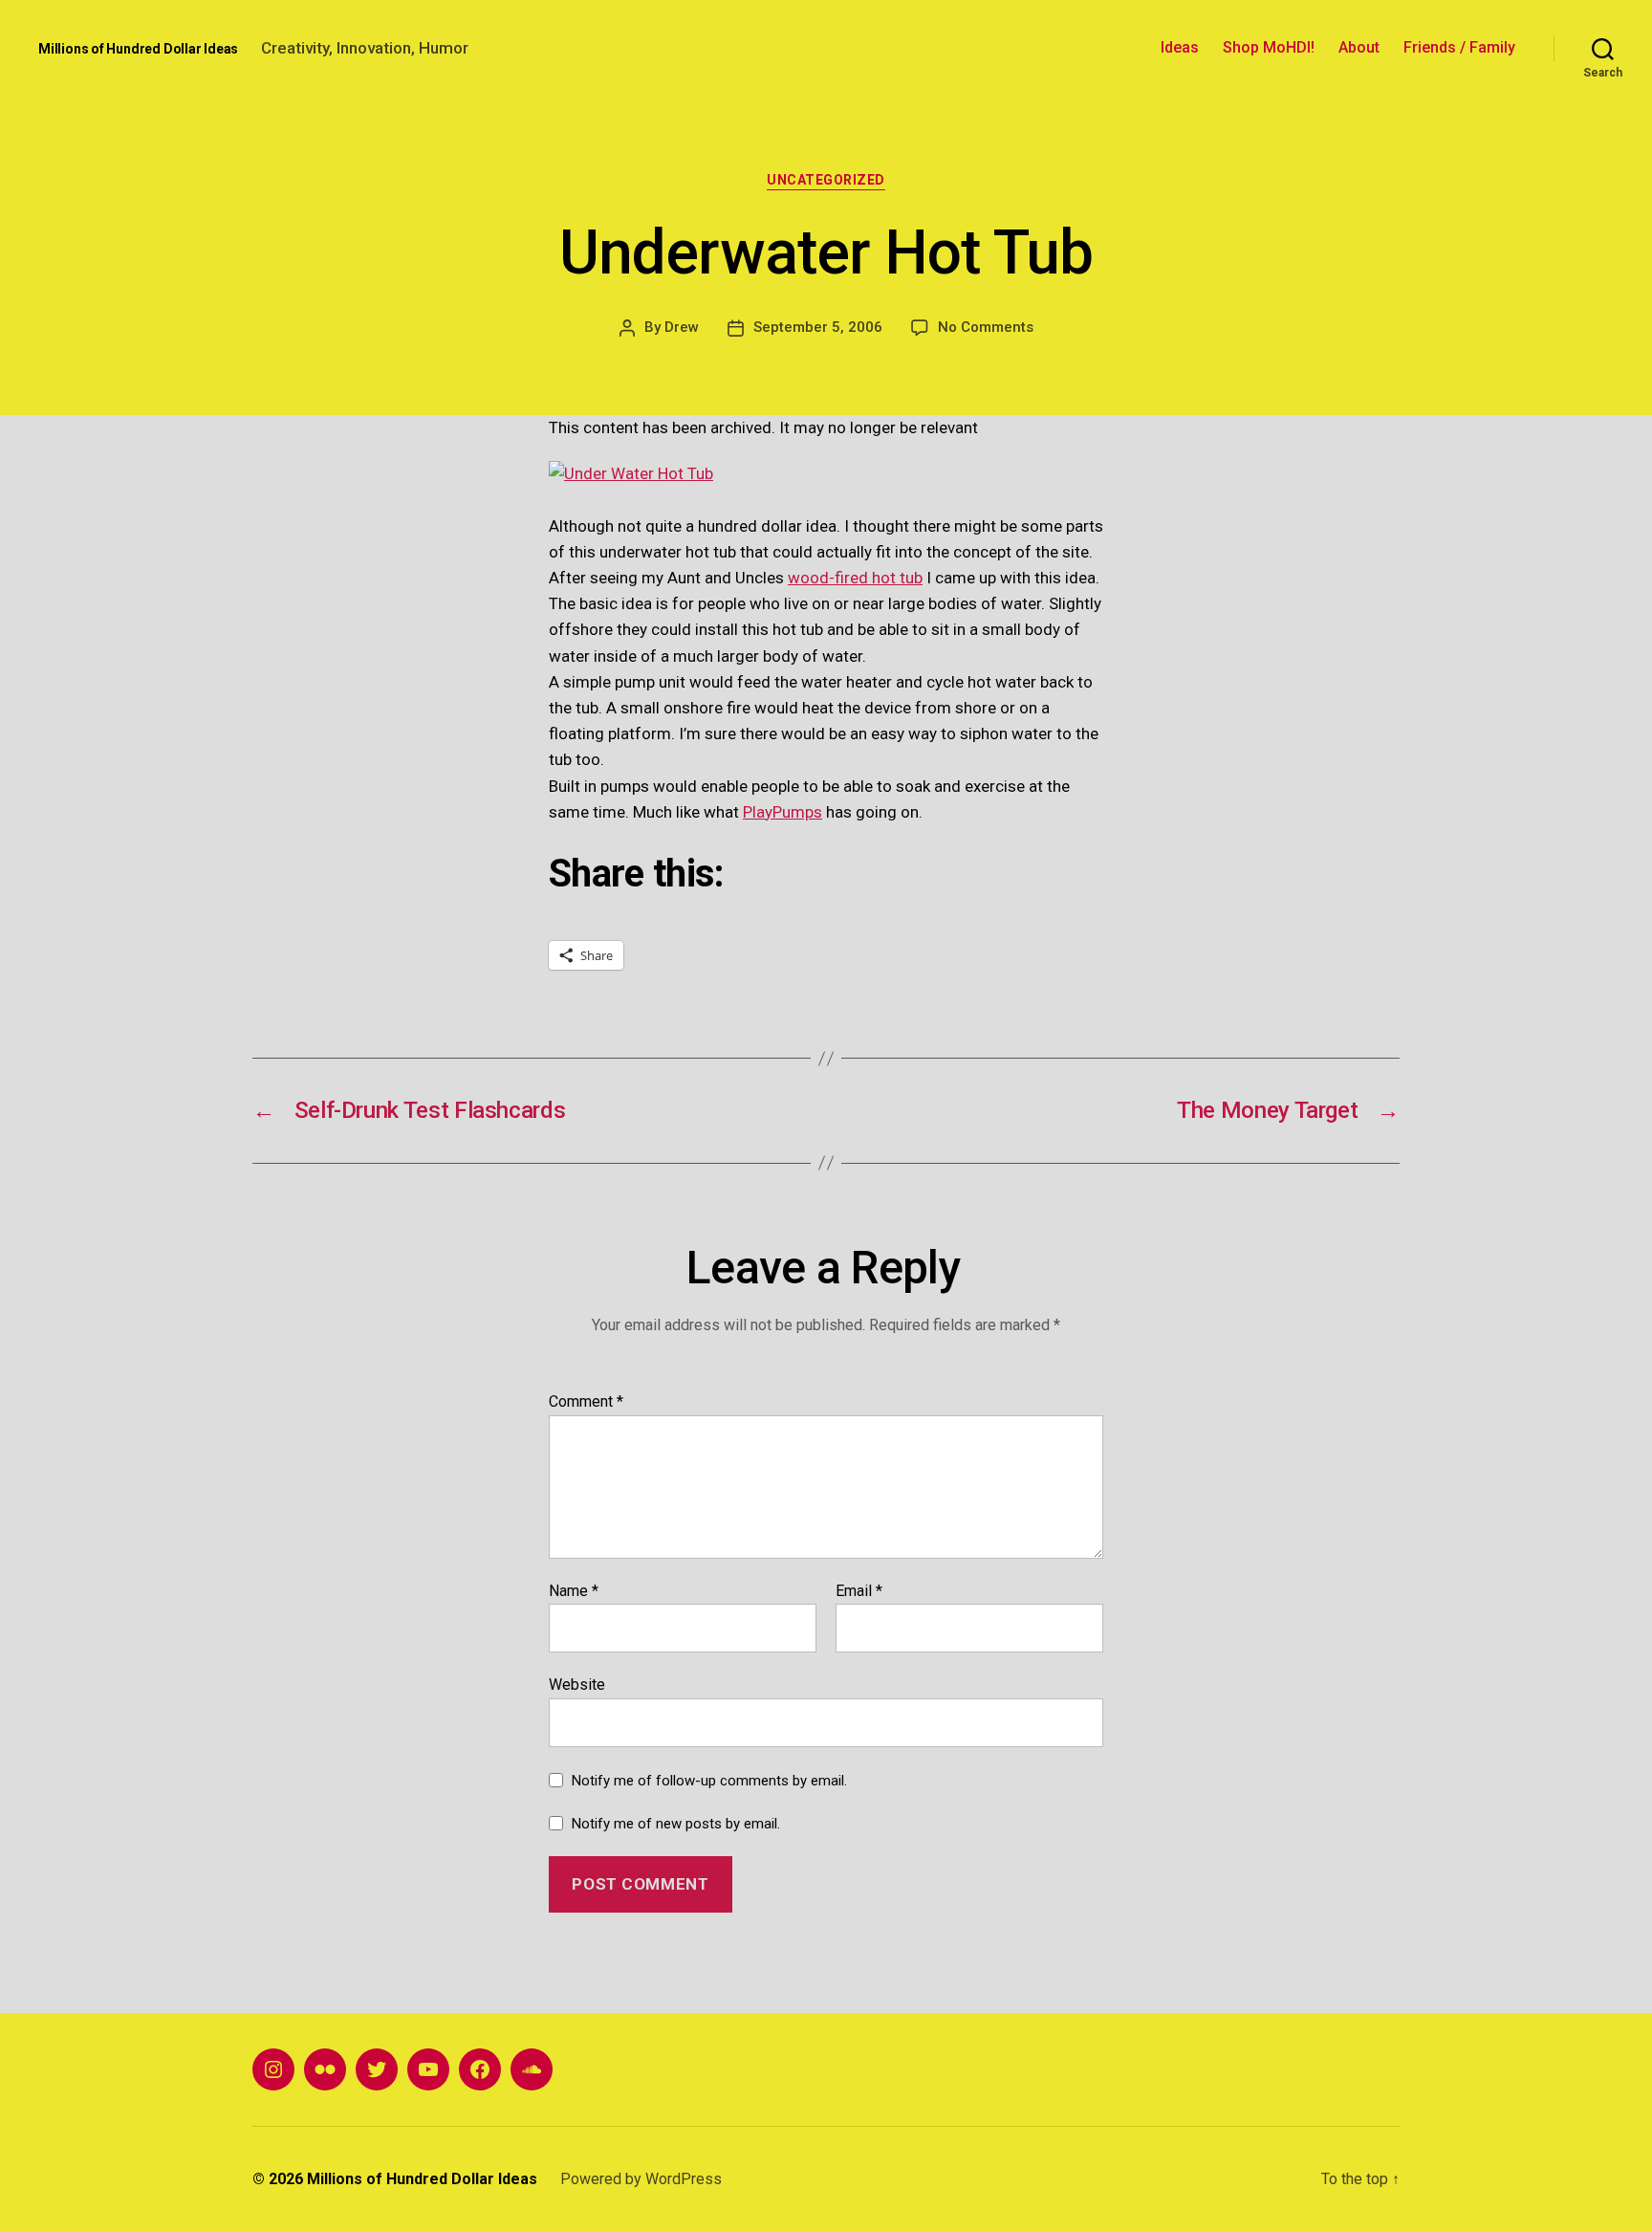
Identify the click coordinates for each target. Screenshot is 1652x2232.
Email (859, 1591)
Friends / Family (1459, 47)
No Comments (986, 327)
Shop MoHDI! (1269, 47)
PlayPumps (783, 812)
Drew (682, 327)
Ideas (1180, 47)
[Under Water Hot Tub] (826, 474)
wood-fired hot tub (855, 578)
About (1359, 47)
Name (574, 1591)
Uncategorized (826, 180)
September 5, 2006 (818, 327)
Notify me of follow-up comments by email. (709, 1781)
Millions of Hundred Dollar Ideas (138, 49)
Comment (586, 1402)
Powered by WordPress (641, 2179)
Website (577, 1685)
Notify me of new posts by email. (676, 1824)
